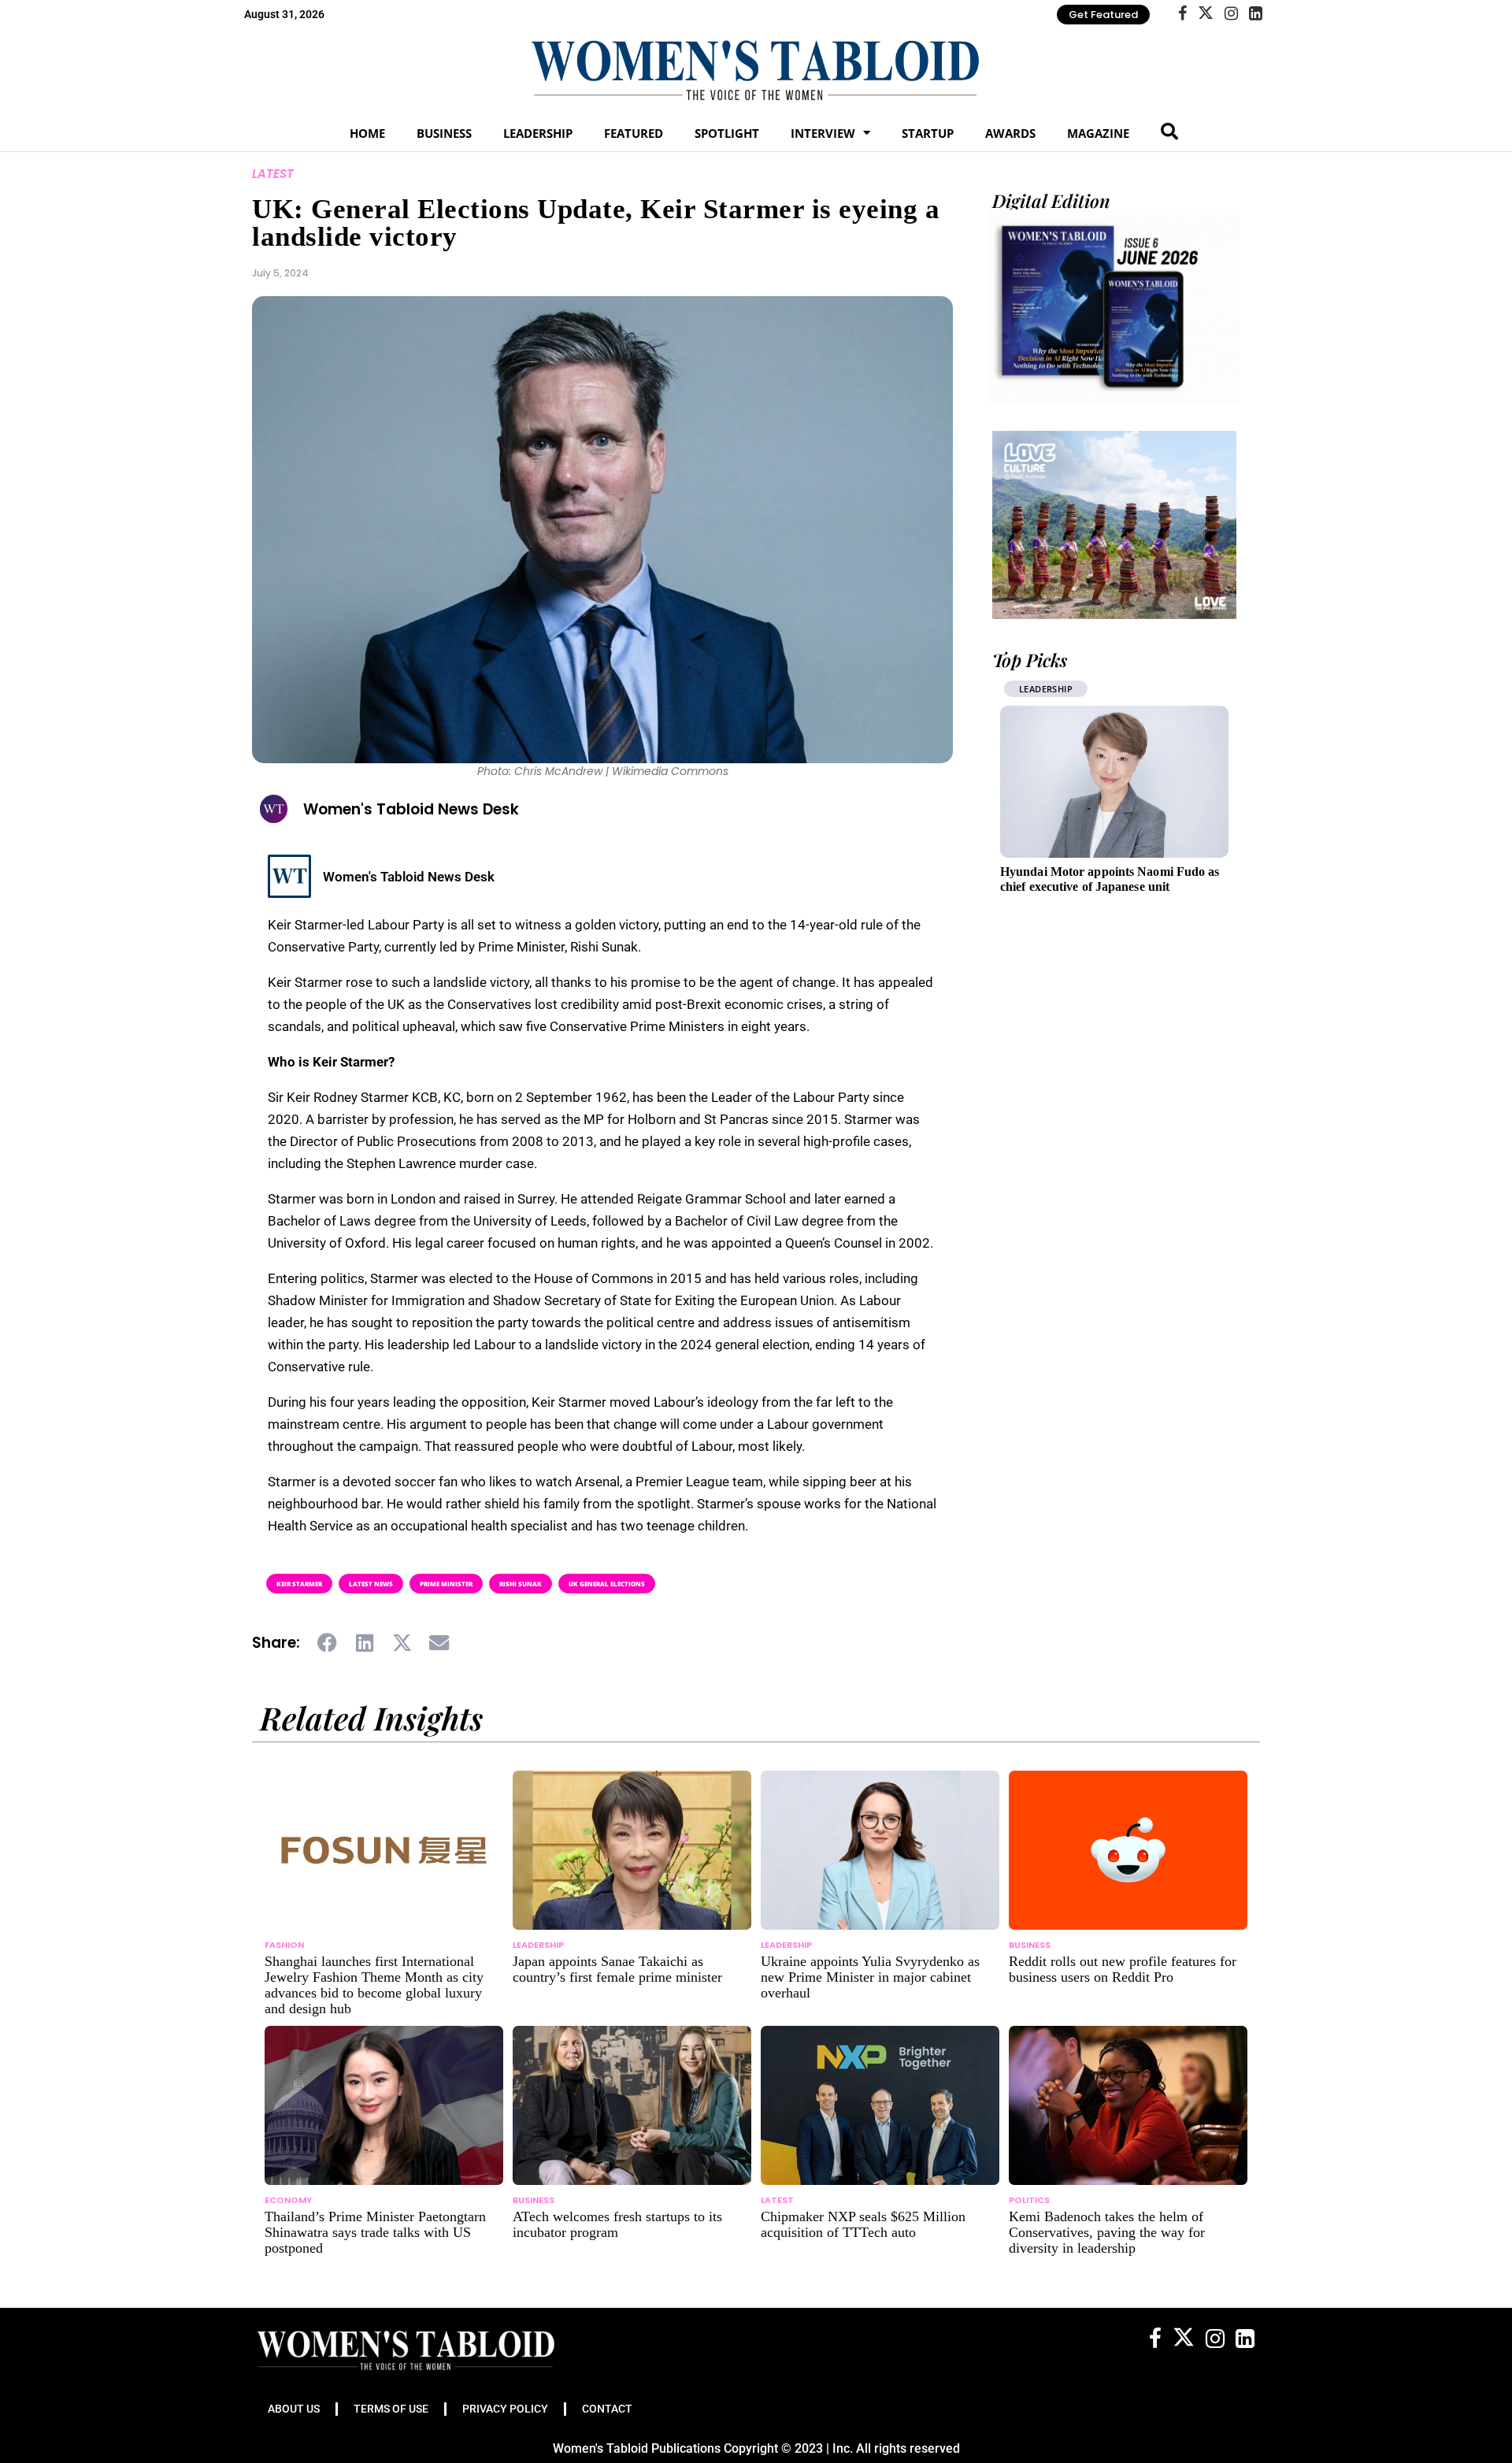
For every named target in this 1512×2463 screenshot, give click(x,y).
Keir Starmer (299, 1584)
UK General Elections (607, 1584)
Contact (607, 2409)
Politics (1029, 2200)
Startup (928, 133)
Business (444, 133)
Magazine (1098, 133)
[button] (328, 1643)
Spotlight (727, 133)
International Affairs (1084, 689)
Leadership (538, 133)
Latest (273, 174)
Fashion (284, 1945)
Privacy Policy (505, 2409)
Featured (634, 133)
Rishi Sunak (521, 1584)
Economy (288, 2200)
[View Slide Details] (1114, 525)
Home (367, 133)
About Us (294, 2409)
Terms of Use (391, 2409)
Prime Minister (446, 1584)
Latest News (371, 1584)
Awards (1010, 133)
